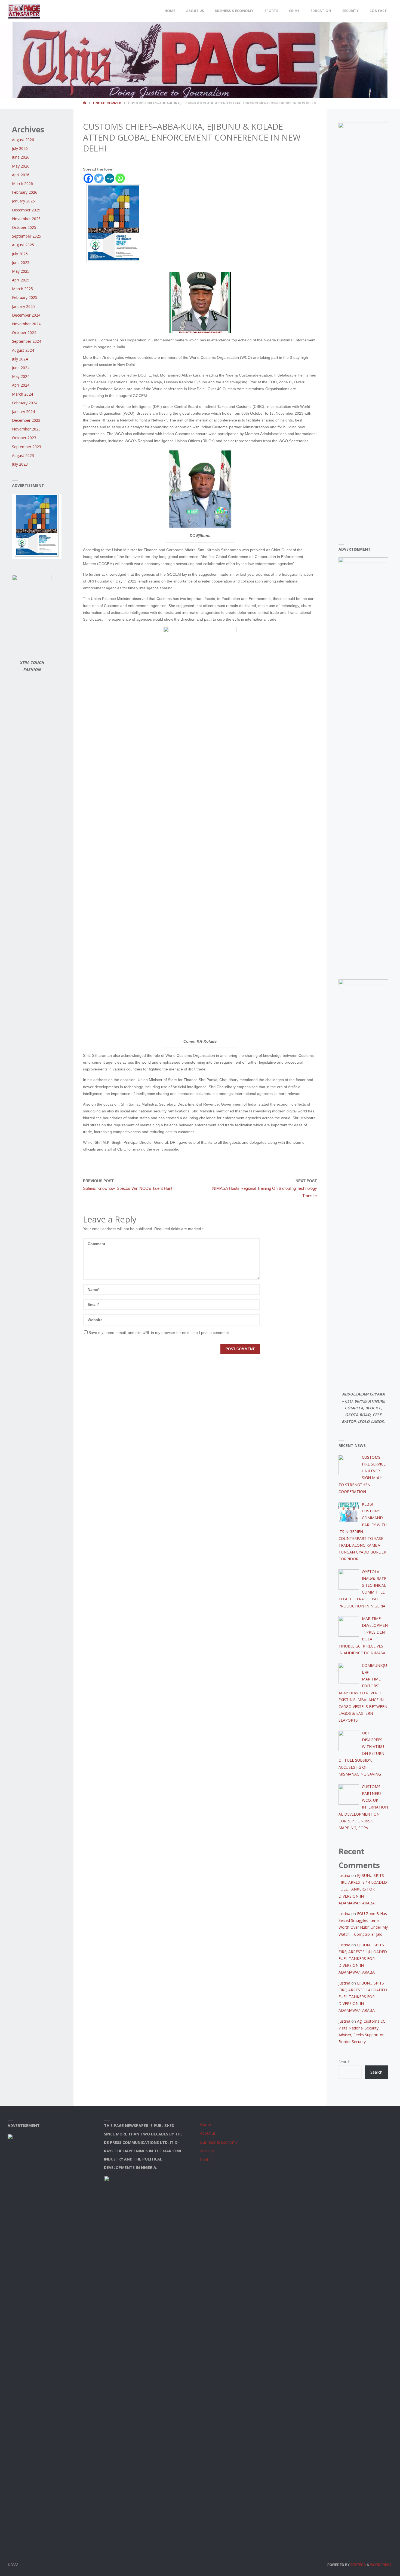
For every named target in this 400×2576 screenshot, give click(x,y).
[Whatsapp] (120, 178)
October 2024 (24, 333)
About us (208, 2133)
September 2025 (27, 236)
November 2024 (26, 324)
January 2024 (23, 412)
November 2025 (26, 219)
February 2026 (25, 192)
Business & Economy (219, 2142)
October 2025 (24, 227)
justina (344, 1875)
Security (207, 2151)
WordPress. (381, 2565)
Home (205, 2124)
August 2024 (23, 350)
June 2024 (21, 368)
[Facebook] (88, 178)
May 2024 (21, 376)
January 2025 (23, 306)
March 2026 (22, 183)
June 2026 (21, 157)
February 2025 (25, 297)
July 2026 (20, 148)
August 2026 (23, 140)
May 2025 (21, 271)
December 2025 (26, 210)
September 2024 (27, 341)
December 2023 (26, 420)
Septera (358, 2565)
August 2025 (23, 245)
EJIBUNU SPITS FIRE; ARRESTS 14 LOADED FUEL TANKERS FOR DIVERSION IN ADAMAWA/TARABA (363, 1889)
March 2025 (22, 289)
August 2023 (23, 455)
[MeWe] (110, 178)
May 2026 (21, 166)
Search (344, 2062)
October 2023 (24, 438)
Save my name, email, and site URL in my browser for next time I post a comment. (159, 1333)
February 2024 (25, 403)
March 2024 (22, 394)
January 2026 (23, 201)
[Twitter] (99, 178)
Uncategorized (107, 103)
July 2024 (20, 359)
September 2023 (27, 447)
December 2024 (26, 315)
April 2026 (21, 175)
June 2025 (21, 263)
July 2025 (20, 254)
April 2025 (21, 280)
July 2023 (20, 464)
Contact (207, 2160)
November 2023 (26, 429)
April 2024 (21, 385)
